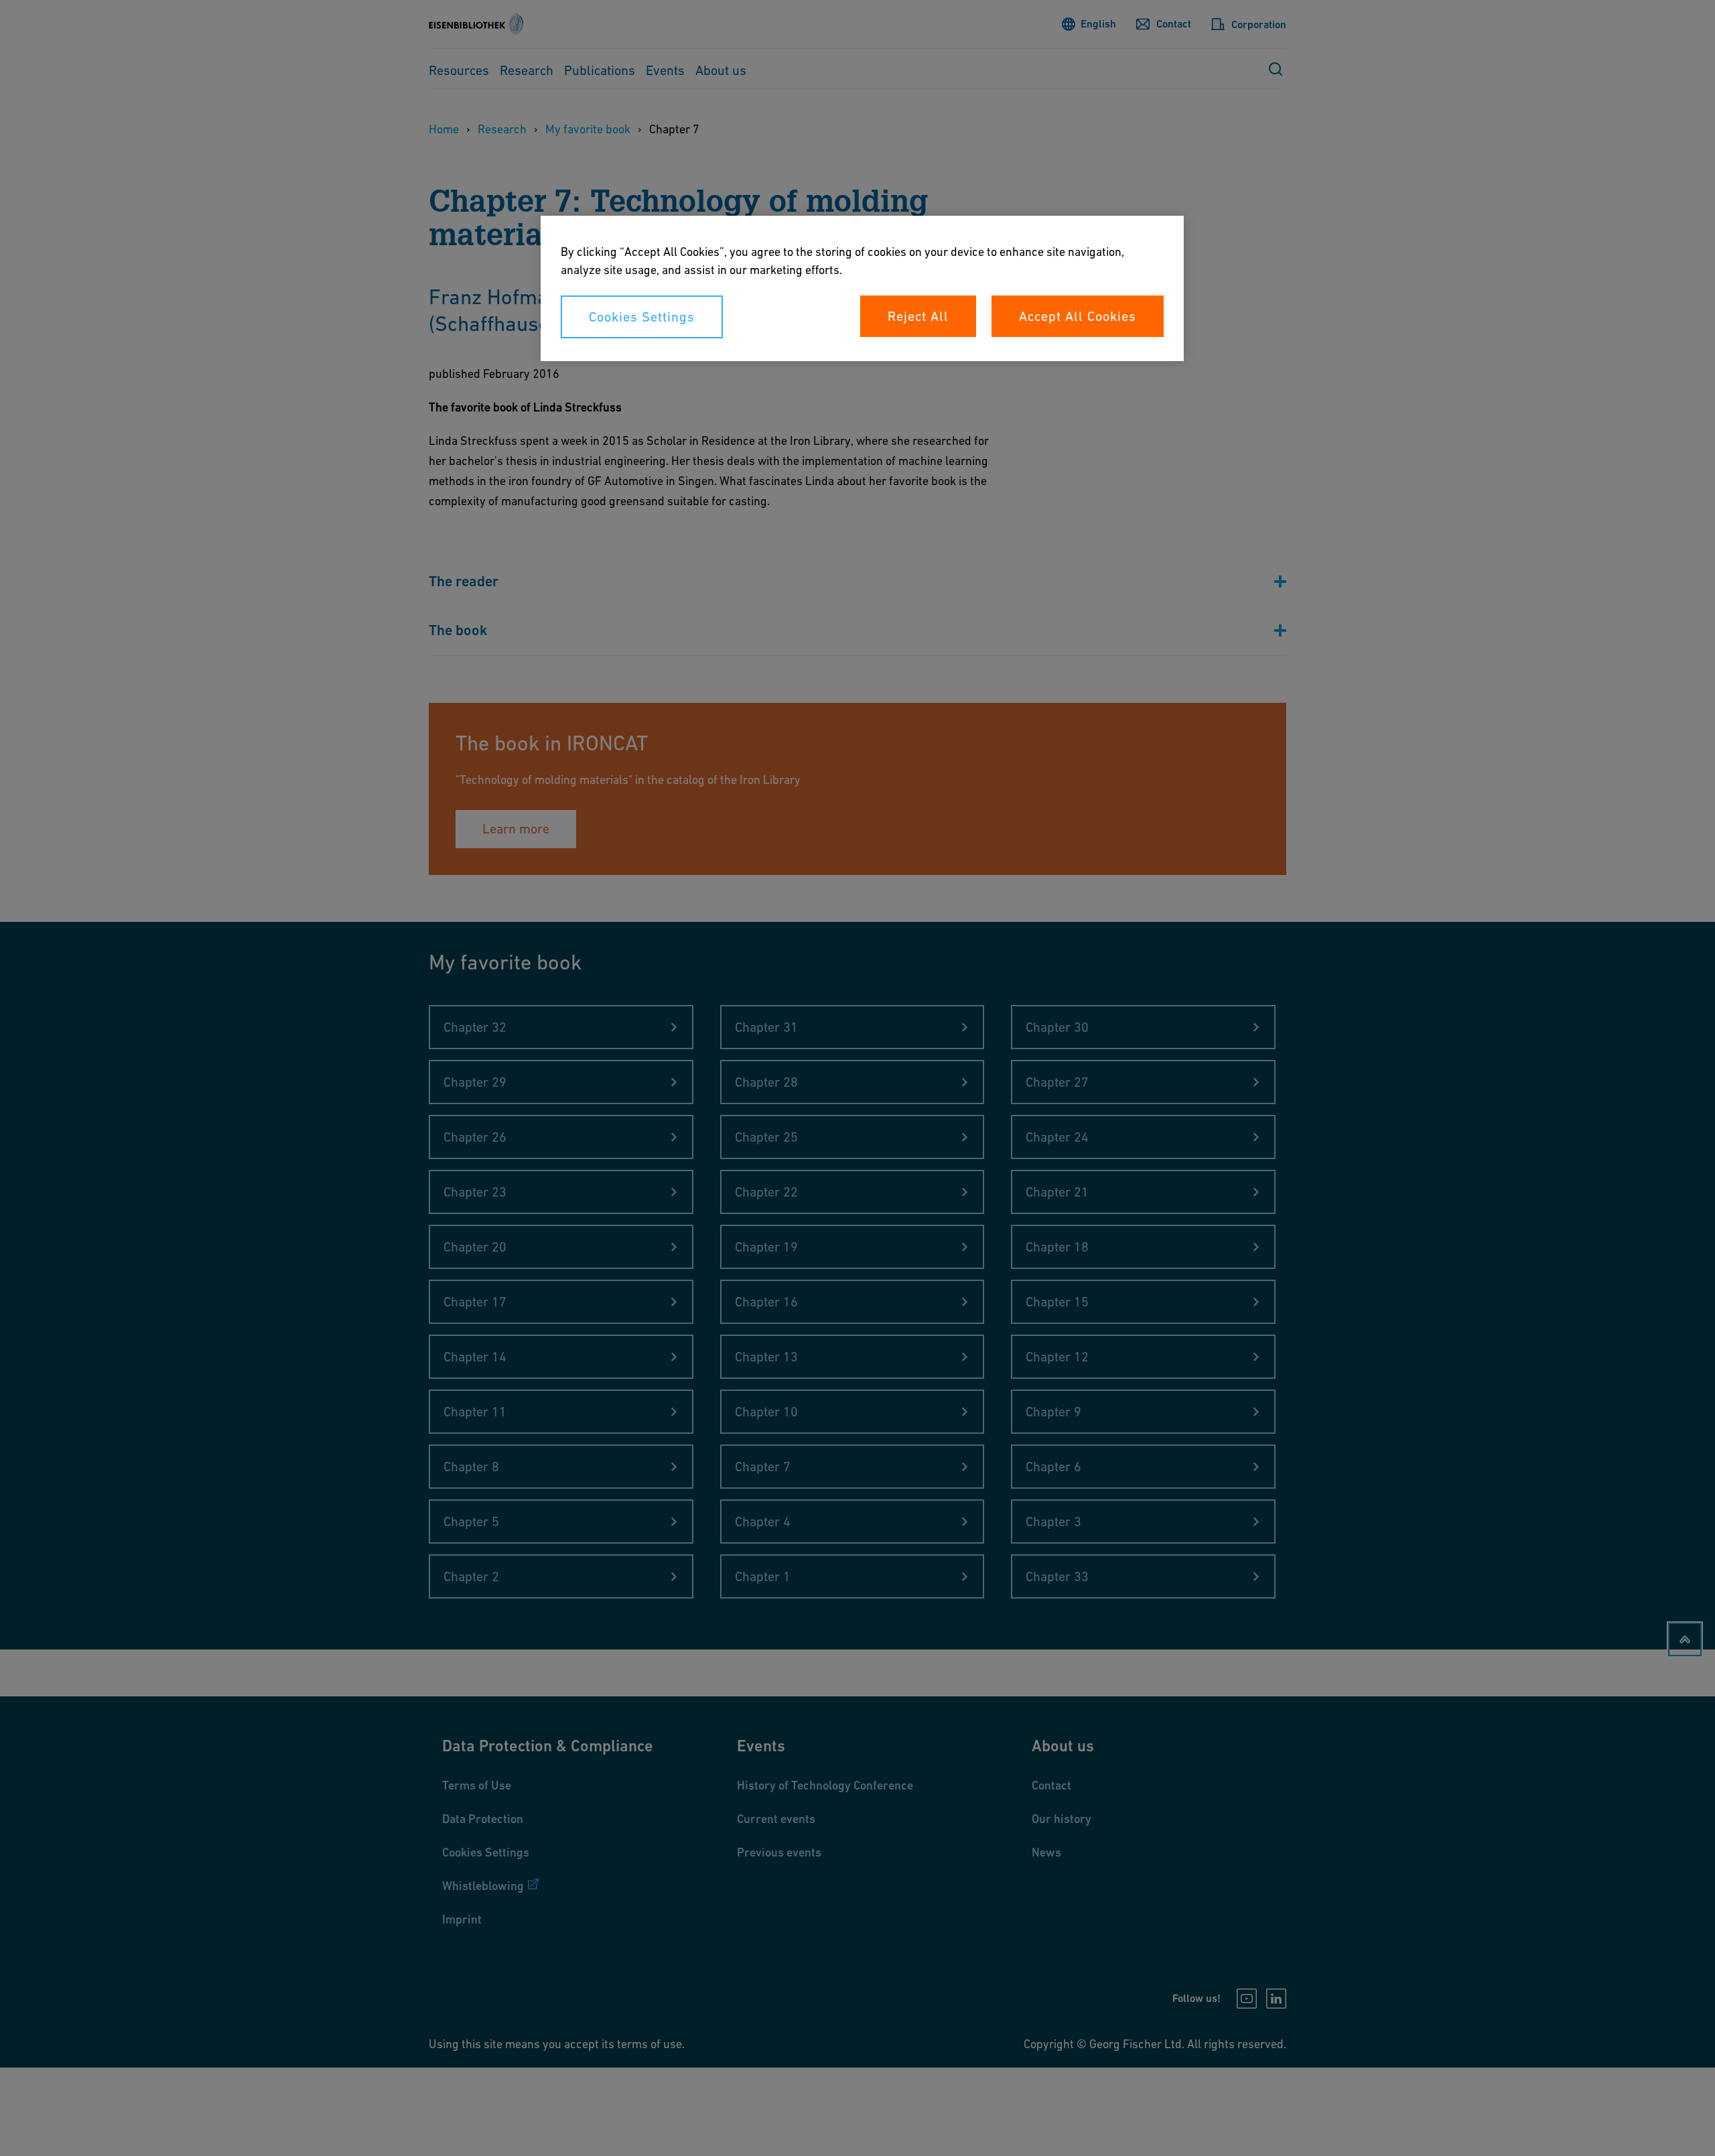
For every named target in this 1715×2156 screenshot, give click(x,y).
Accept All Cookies (1078, 316)
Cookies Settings (642, 317)
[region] (862, 288)
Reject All (918, 316)
